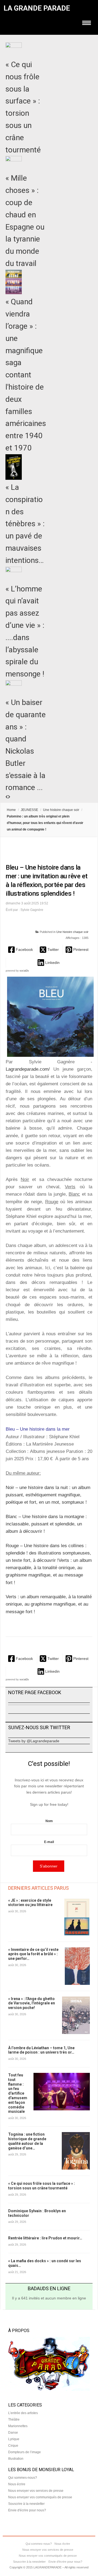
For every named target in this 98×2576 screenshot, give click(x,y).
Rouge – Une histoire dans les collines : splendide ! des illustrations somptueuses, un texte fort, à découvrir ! (48, 1553)
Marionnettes (18, 2426)
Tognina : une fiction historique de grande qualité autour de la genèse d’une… (27, 2141)
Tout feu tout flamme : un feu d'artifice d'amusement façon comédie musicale (18, 2093)
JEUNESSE (29, 810)
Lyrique (14, 2439)
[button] (21, 950)
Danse (13, 2433)
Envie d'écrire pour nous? (27, 2510)
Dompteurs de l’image (24, 2452)
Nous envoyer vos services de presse (36, 2491)
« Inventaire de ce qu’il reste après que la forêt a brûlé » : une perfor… (33, 1954)
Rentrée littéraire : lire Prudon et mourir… (45, 2238)
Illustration (16, 2459)
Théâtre (14, 2420)
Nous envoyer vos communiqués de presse (40, 2497)
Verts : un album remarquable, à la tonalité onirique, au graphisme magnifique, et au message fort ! (49, 1604)
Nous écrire (17, 2484)
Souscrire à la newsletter (26, 2504)
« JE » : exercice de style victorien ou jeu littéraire (30, 1903)
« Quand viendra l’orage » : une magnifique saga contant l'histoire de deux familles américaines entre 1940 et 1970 (26, 375)
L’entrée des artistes (23, 2413)
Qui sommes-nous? (23, 2478)
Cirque (13, 2446)
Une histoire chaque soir (61, 810)
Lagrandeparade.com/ (28, 1069)
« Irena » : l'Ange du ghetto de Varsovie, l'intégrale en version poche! (32, 2003)
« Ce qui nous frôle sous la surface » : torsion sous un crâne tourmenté (42, 2186)
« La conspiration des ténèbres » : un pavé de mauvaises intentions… (25, 524)
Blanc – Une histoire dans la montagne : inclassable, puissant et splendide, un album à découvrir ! (46, 1524)
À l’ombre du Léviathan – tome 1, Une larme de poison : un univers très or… (41, 2050)
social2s (24, 971)
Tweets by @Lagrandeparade (34, 1741)
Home (11, 810)
